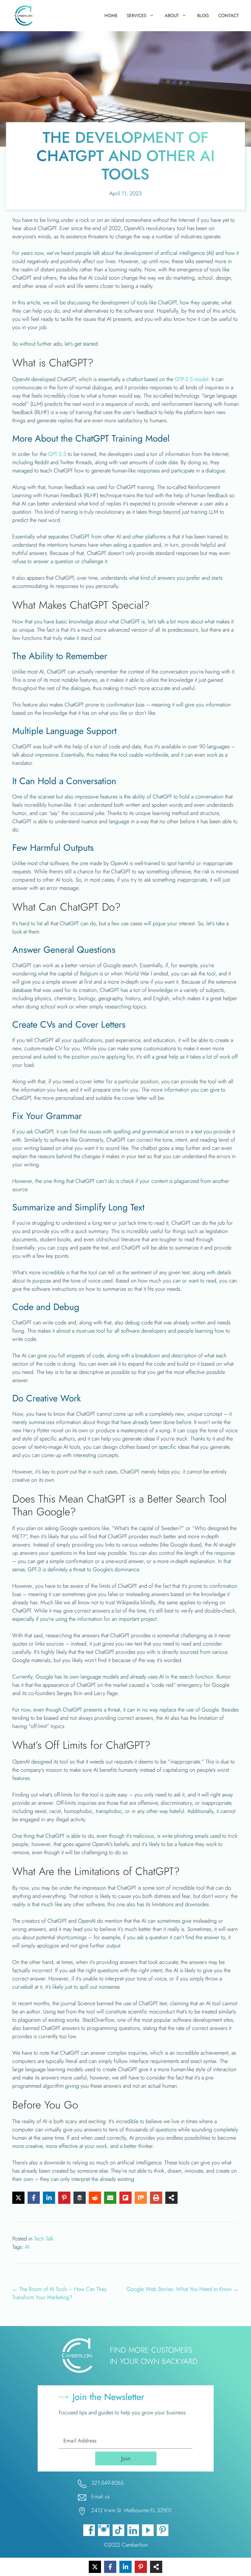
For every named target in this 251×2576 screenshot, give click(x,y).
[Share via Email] (110, 2198)
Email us (100, 2497)
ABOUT (172, 16)
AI (27, 2247)
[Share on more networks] (171, 2198)
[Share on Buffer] (80, 2198)
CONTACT (229, 16)
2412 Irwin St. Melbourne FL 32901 (131, 2510)
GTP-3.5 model (192, 379)
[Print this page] (156, 2198)
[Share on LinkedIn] (49, 2198)
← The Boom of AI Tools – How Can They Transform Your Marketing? (60, 2293)
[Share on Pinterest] (64, 2198)
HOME (111, 16)
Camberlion (135, 2545)
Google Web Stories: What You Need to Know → (183, 2289)
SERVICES (137, 16)
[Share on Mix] (141, 2198)
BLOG (203, 16)
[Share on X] (18, 2198)
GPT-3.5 (57, 454)
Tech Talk (44, 2239)
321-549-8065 (107, 2483)
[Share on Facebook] (34, 2198)
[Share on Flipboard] (125, 2198)
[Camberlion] (25, 16)
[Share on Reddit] (95, 2198)
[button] (126, 2459)
